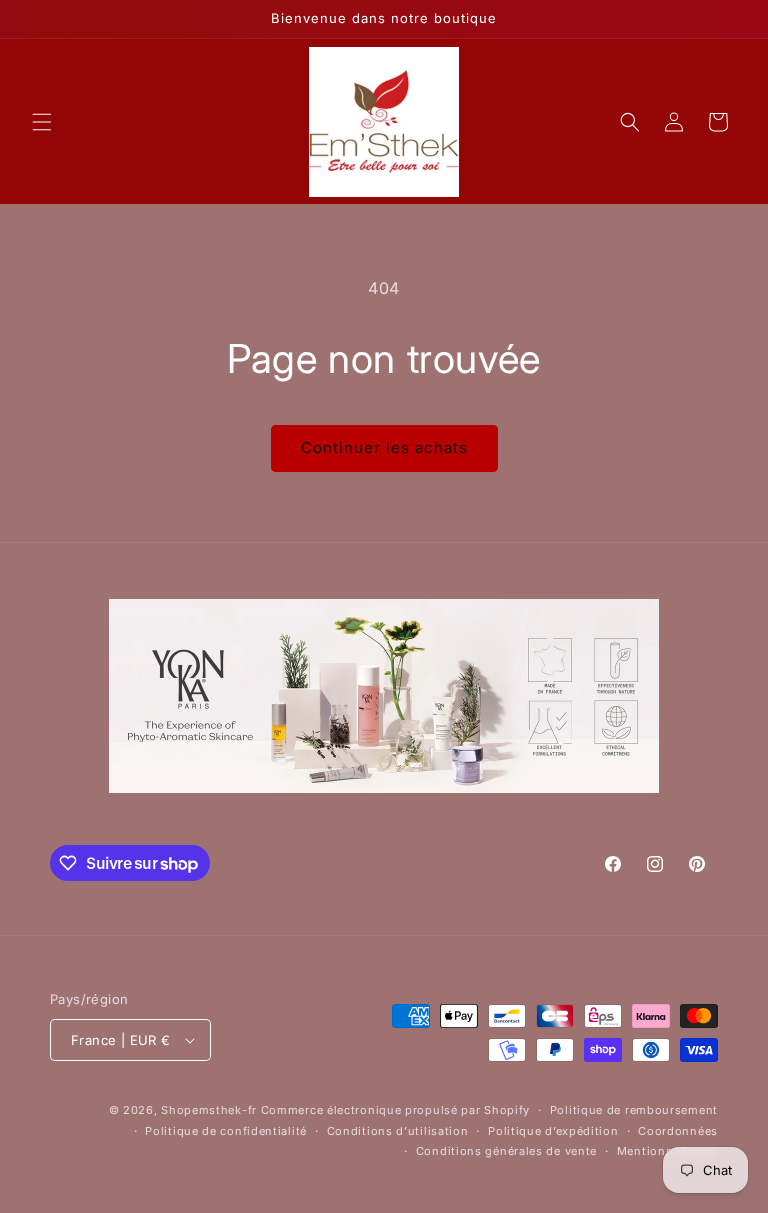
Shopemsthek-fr (209, 1110)
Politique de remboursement (634, 1110)
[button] (42, 122)
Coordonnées (678, 1131)
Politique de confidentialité (226, 1131)
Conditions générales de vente (506, 1151)
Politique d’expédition (553, 1131)
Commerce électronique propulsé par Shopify (395, 1110)
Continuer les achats (384, 447)
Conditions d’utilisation (398, 1131)
